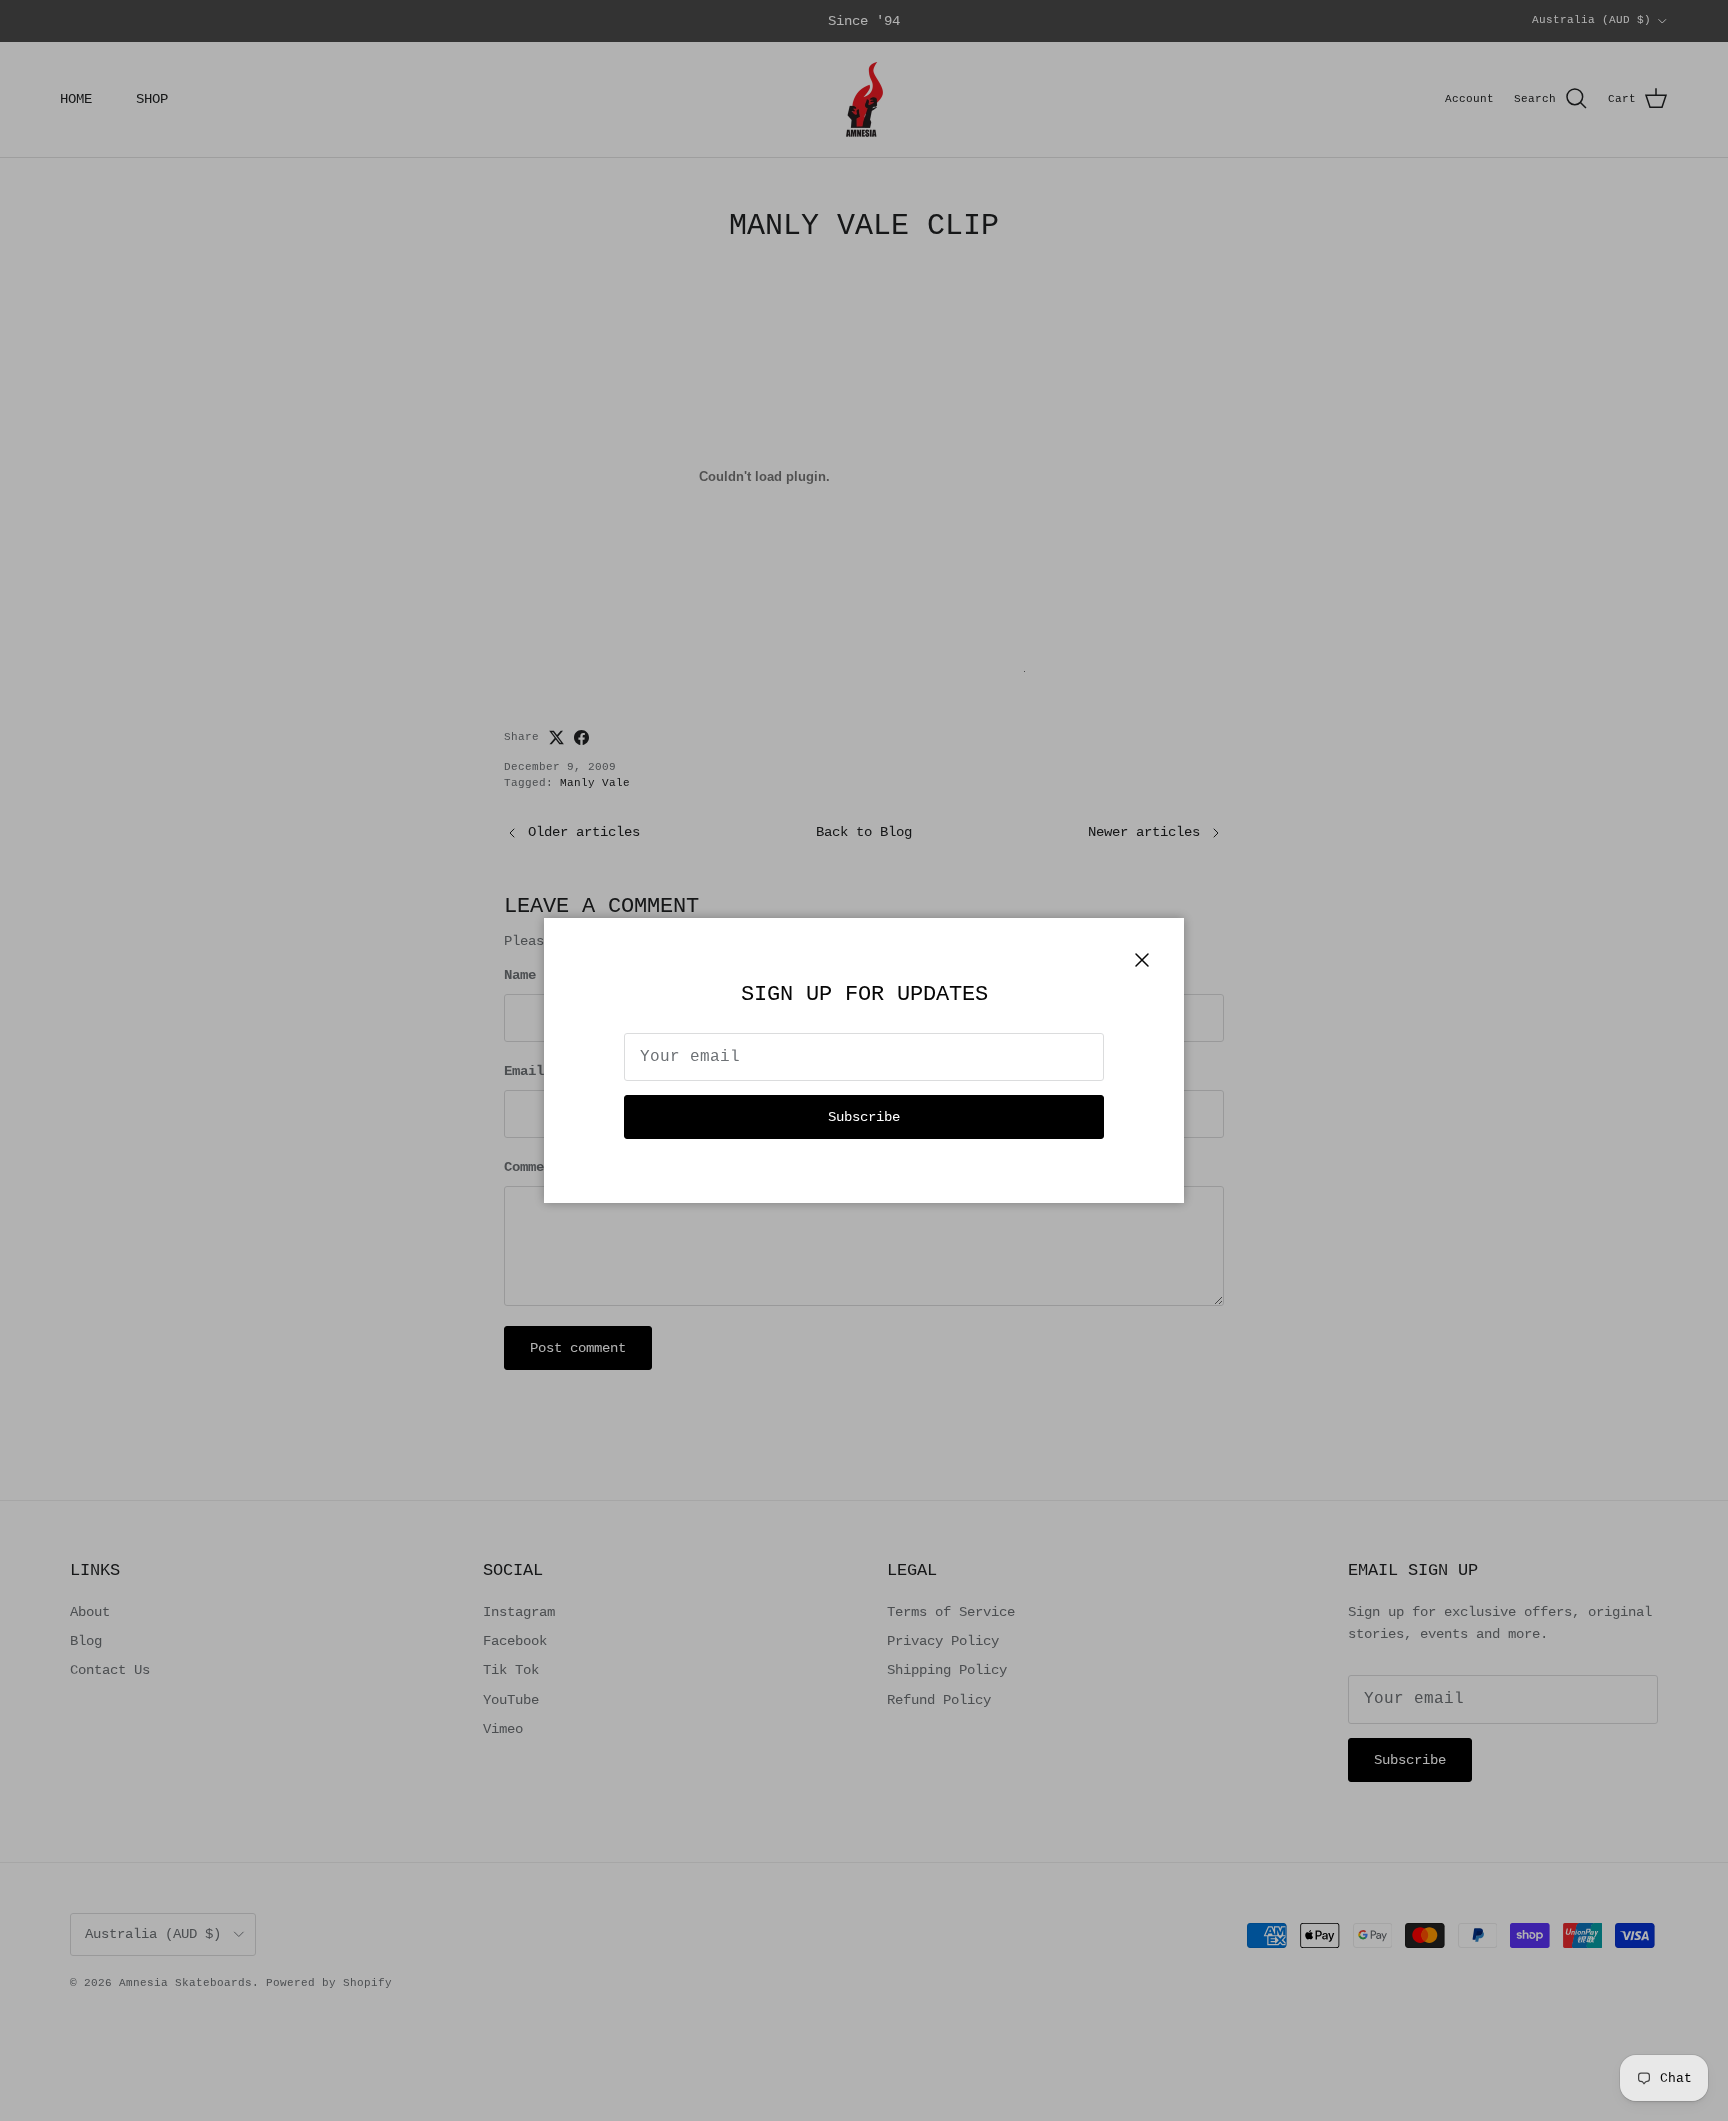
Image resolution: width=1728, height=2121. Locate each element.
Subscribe (864, 1117)
